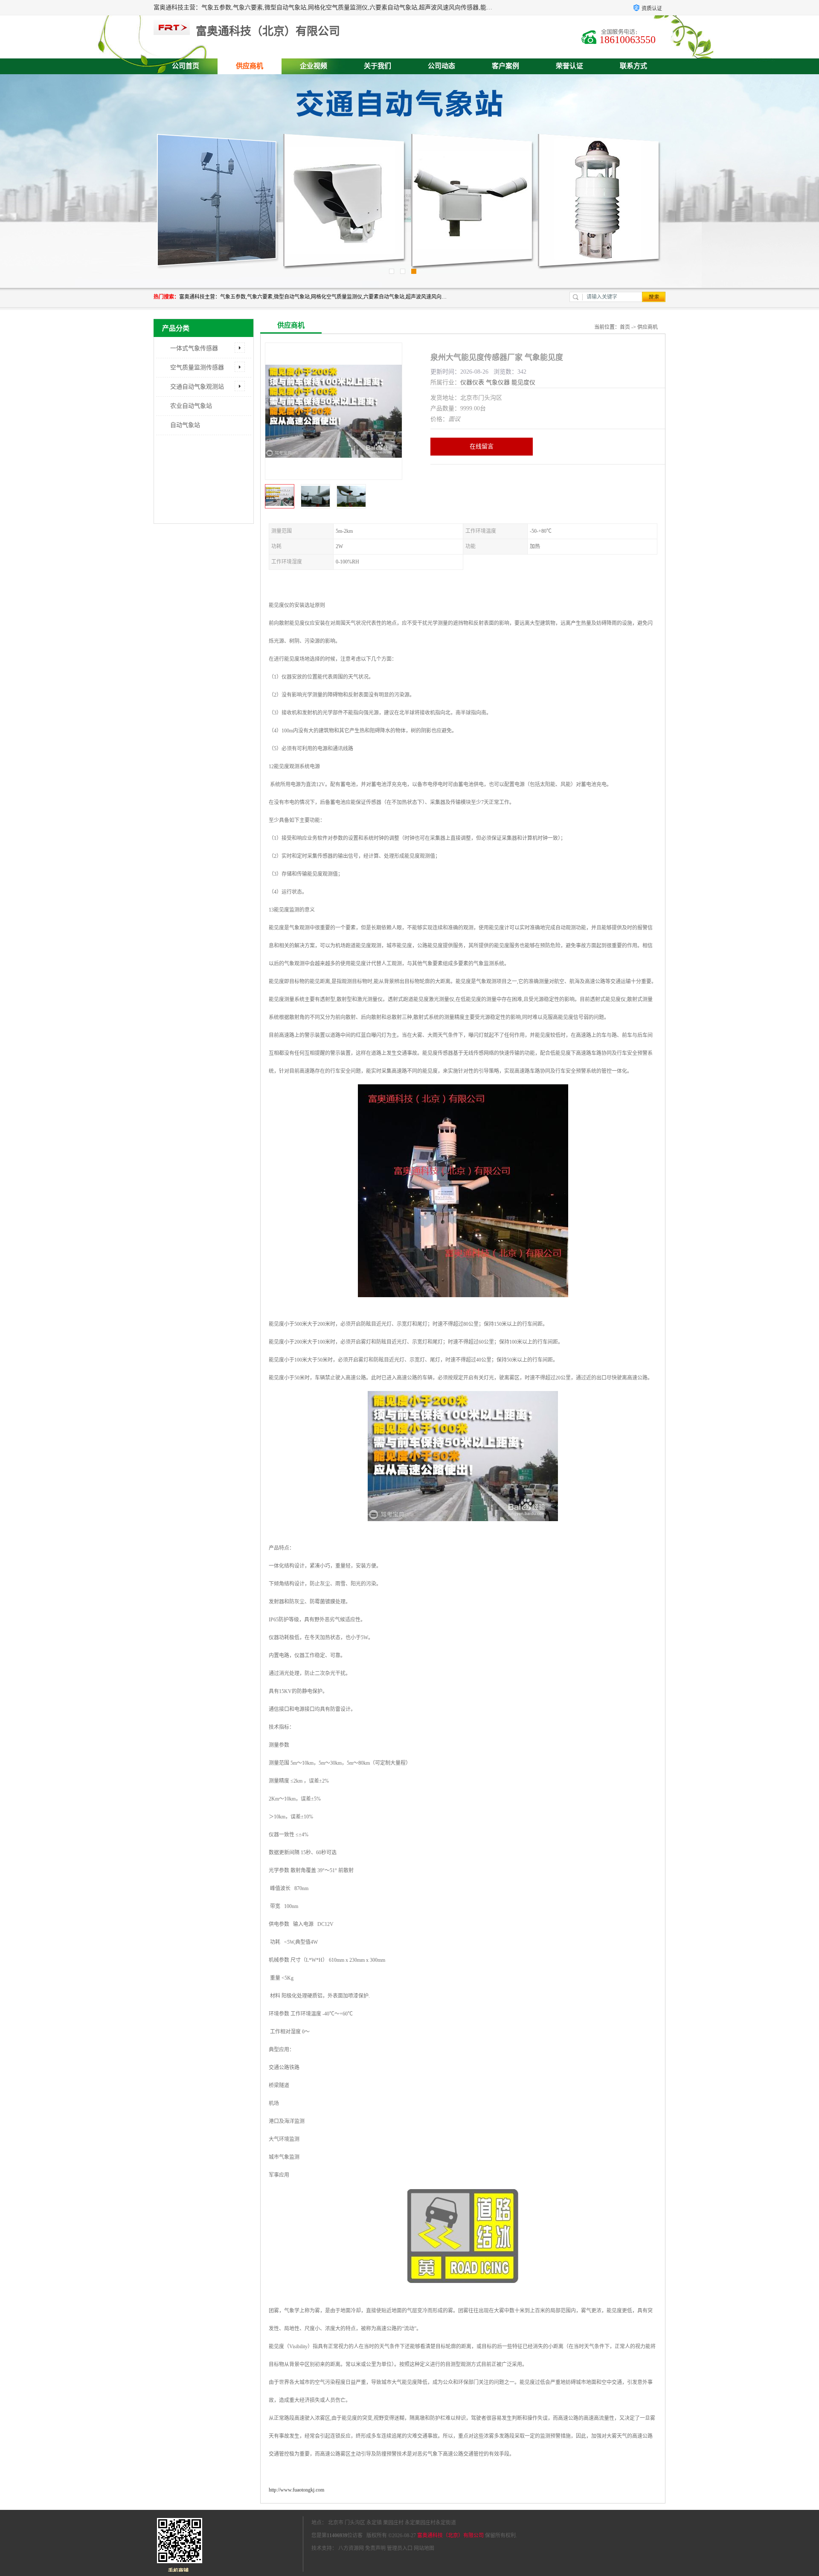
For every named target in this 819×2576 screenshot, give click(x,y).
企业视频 (314, 66)
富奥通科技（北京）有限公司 (450, 2535)
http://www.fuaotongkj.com (296, 2490)
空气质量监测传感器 (197, 367)
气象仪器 (498, 382)
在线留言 (482, 446)
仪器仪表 (472, 382)
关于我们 (378, 66)
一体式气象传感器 (194, 348)
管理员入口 (400, 2548)
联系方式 (633, 66)
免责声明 (375, 2548)
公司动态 (441, 66)
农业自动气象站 (191, 406)
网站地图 (424, 2548)
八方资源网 (351, 2548)
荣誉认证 (569, 66)
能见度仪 (523, 382)
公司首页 (186, 66)
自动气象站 (185, 425)
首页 (625, 327)
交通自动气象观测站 (197, 387)
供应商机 (250, 66)
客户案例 (505, 66)
